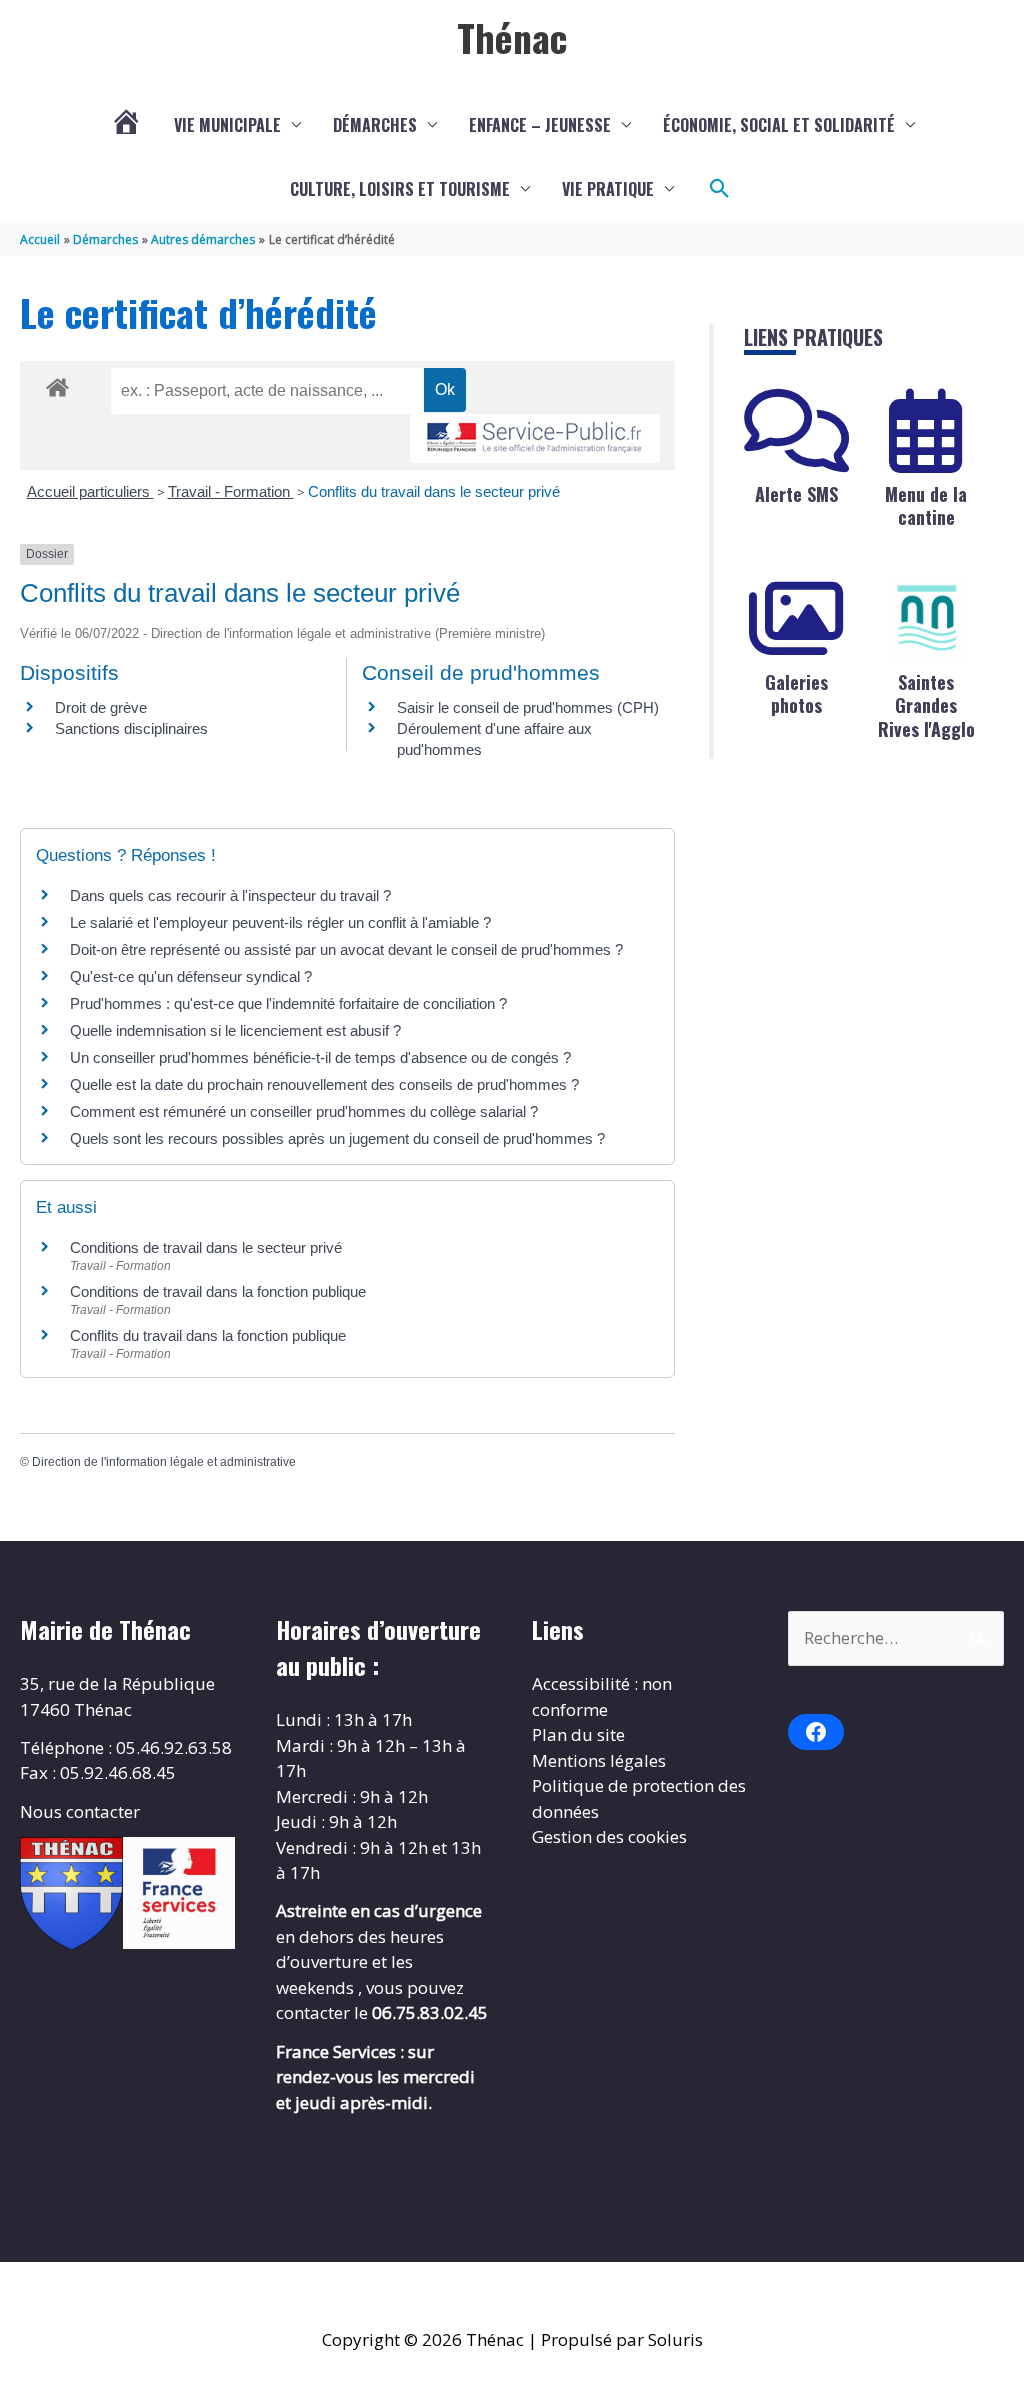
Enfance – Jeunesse (540, 125)
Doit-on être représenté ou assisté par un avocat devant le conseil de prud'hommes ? (346, 949)
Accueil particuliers (90, 491)
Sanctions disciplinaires (131, 728)
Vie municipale (227, 125)
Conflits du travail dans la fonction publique (208, 1335)
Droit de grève (101, 707)
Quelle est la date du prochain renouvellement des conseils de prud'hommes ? (324, 1084)
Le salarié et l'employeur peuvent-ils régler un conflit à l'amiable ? (280, 922)
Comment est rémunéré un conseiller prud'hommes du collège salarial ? (304, 1111)
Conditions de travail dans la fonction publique (218, 1291)
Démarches (375, 125)
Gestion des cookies (609, 1836)
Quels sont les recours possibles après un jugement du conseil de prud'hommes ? (337, 1138)
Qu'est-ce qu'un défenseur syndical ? (191, 976)
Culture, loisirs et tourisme (400, 189)
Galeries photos (796, 693)
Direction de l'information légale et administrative (164, 1462)
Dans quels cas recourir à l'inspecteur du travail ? (230, 895)
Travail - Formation (231, 491)
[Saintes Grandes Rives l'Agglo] (926, 619)
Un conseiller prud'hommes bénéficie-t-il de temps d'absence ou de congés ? (320, 1057)
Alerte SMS (796, 494)
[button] (720, 189)
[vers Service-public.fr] (535, 438)
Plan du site (578, 1734)
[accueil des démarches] (57, 384)
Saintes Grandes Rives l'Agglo (926, 705)
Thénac (512, 37)
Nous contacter (80, 1811)
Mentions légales (599, 1760)
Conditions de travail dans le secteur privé (206, 1247)
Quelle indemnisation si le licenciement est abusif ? (235, 1030)
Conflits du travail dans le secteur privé (434, 491)
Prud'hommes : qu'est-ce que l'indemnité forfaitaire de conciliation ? (288, 1003)
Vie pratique (608, 189)
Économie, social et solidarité (779, 125)
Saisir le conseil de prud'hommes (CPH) (528, 707)
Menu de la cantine (926, 505)
